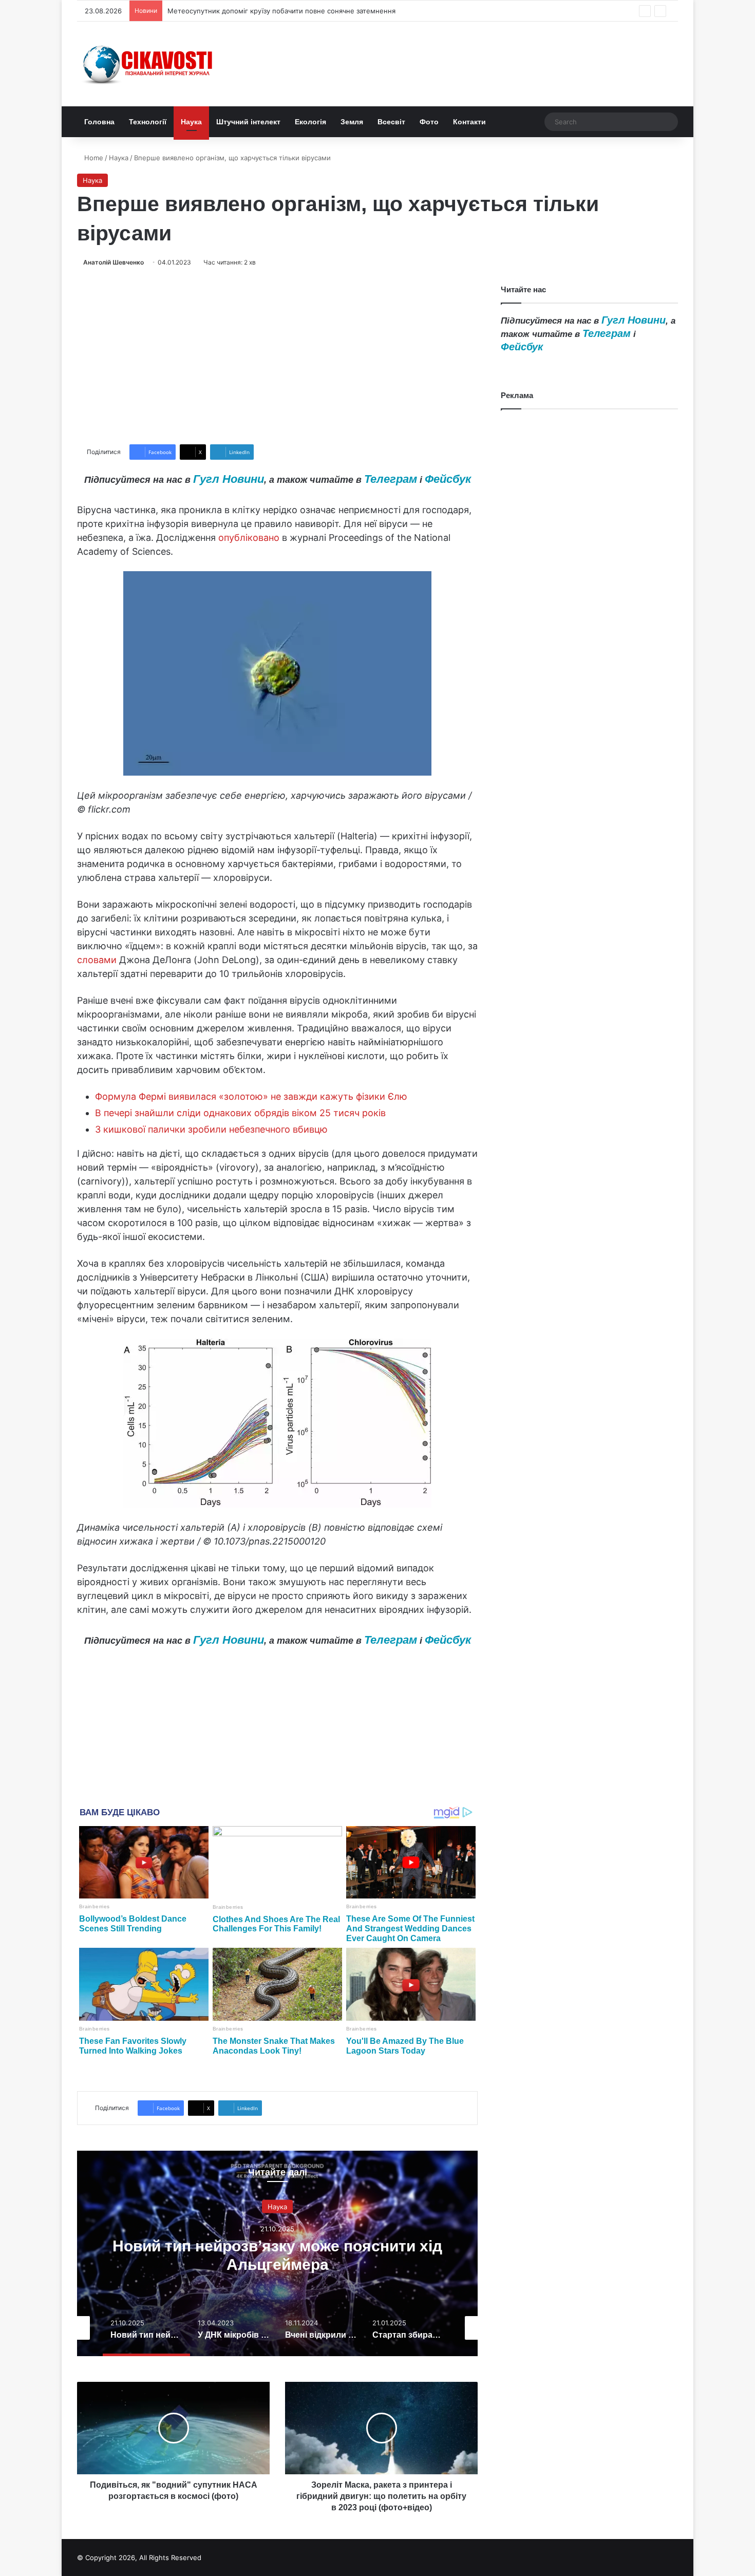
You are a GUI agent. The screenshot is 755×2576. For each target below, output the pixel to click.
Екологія (310, 122)
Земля (352, 122)
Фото (429, 122)
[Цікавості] (149, 64)
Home (93, 158)
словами (97, 960)
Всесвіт (391, 122)
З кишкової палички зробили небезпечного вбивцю (211, 1129)
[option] (277, 2253)
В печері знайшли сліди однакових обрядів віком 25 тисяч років (240, 1113)
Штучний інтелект (248, 122)
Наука (191, 122)
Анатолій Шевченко (114, 262)
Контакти (469, 122)
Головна (99, 122)
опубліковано (249, 538)
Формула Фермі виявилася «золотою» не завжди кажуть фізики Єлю (251, 1096)
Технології (148, 122)
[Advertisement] (277, 356)
